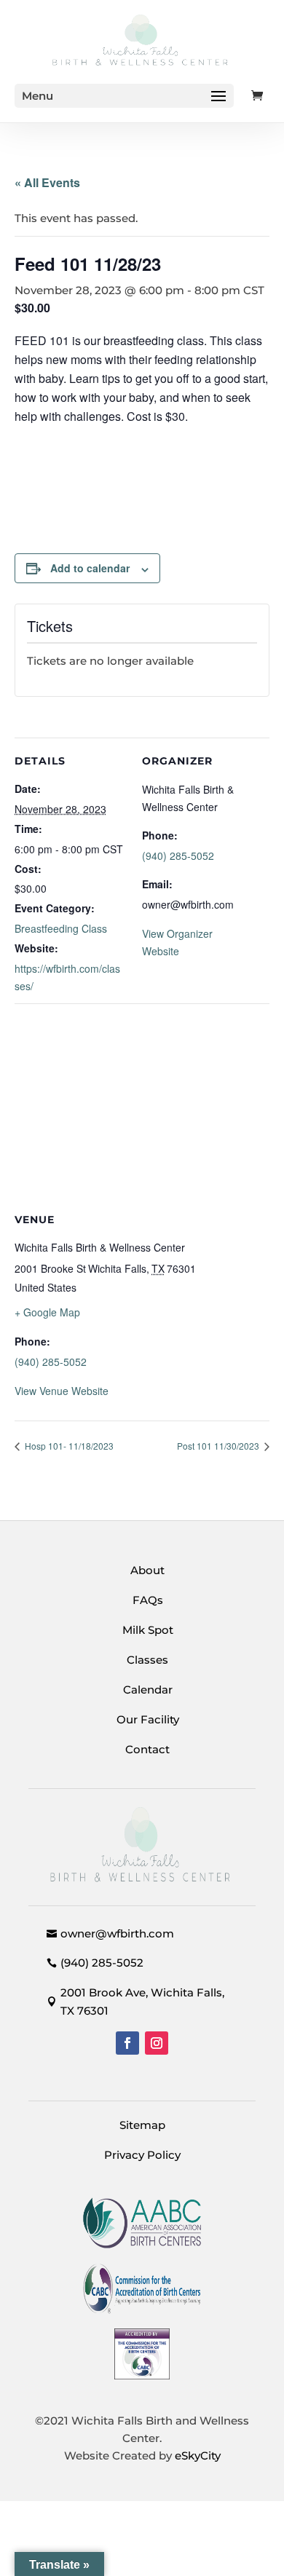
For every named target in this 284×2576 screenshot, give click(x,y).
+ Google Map (47, 1312)
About (147, 1570)
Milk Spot (148, 1630)
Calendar (148, 1690)
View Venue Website (62, 1391)
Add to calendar (90, 568)
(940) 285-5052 (178, 856)
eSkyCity (198, 2456)
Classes (147, 1660)
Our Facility (148, 1719)
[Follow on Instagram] (157, 2043)
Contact (147, 1749)
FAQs (148, 1600)
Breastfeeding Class (61, 928)
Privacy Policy (142, 2155)
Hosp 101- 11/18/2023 (68, 1446)
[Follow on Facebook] (127, 2043)
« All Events (47, 182)
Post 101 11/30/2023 (219, 1446)
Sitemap (142, 2125)
